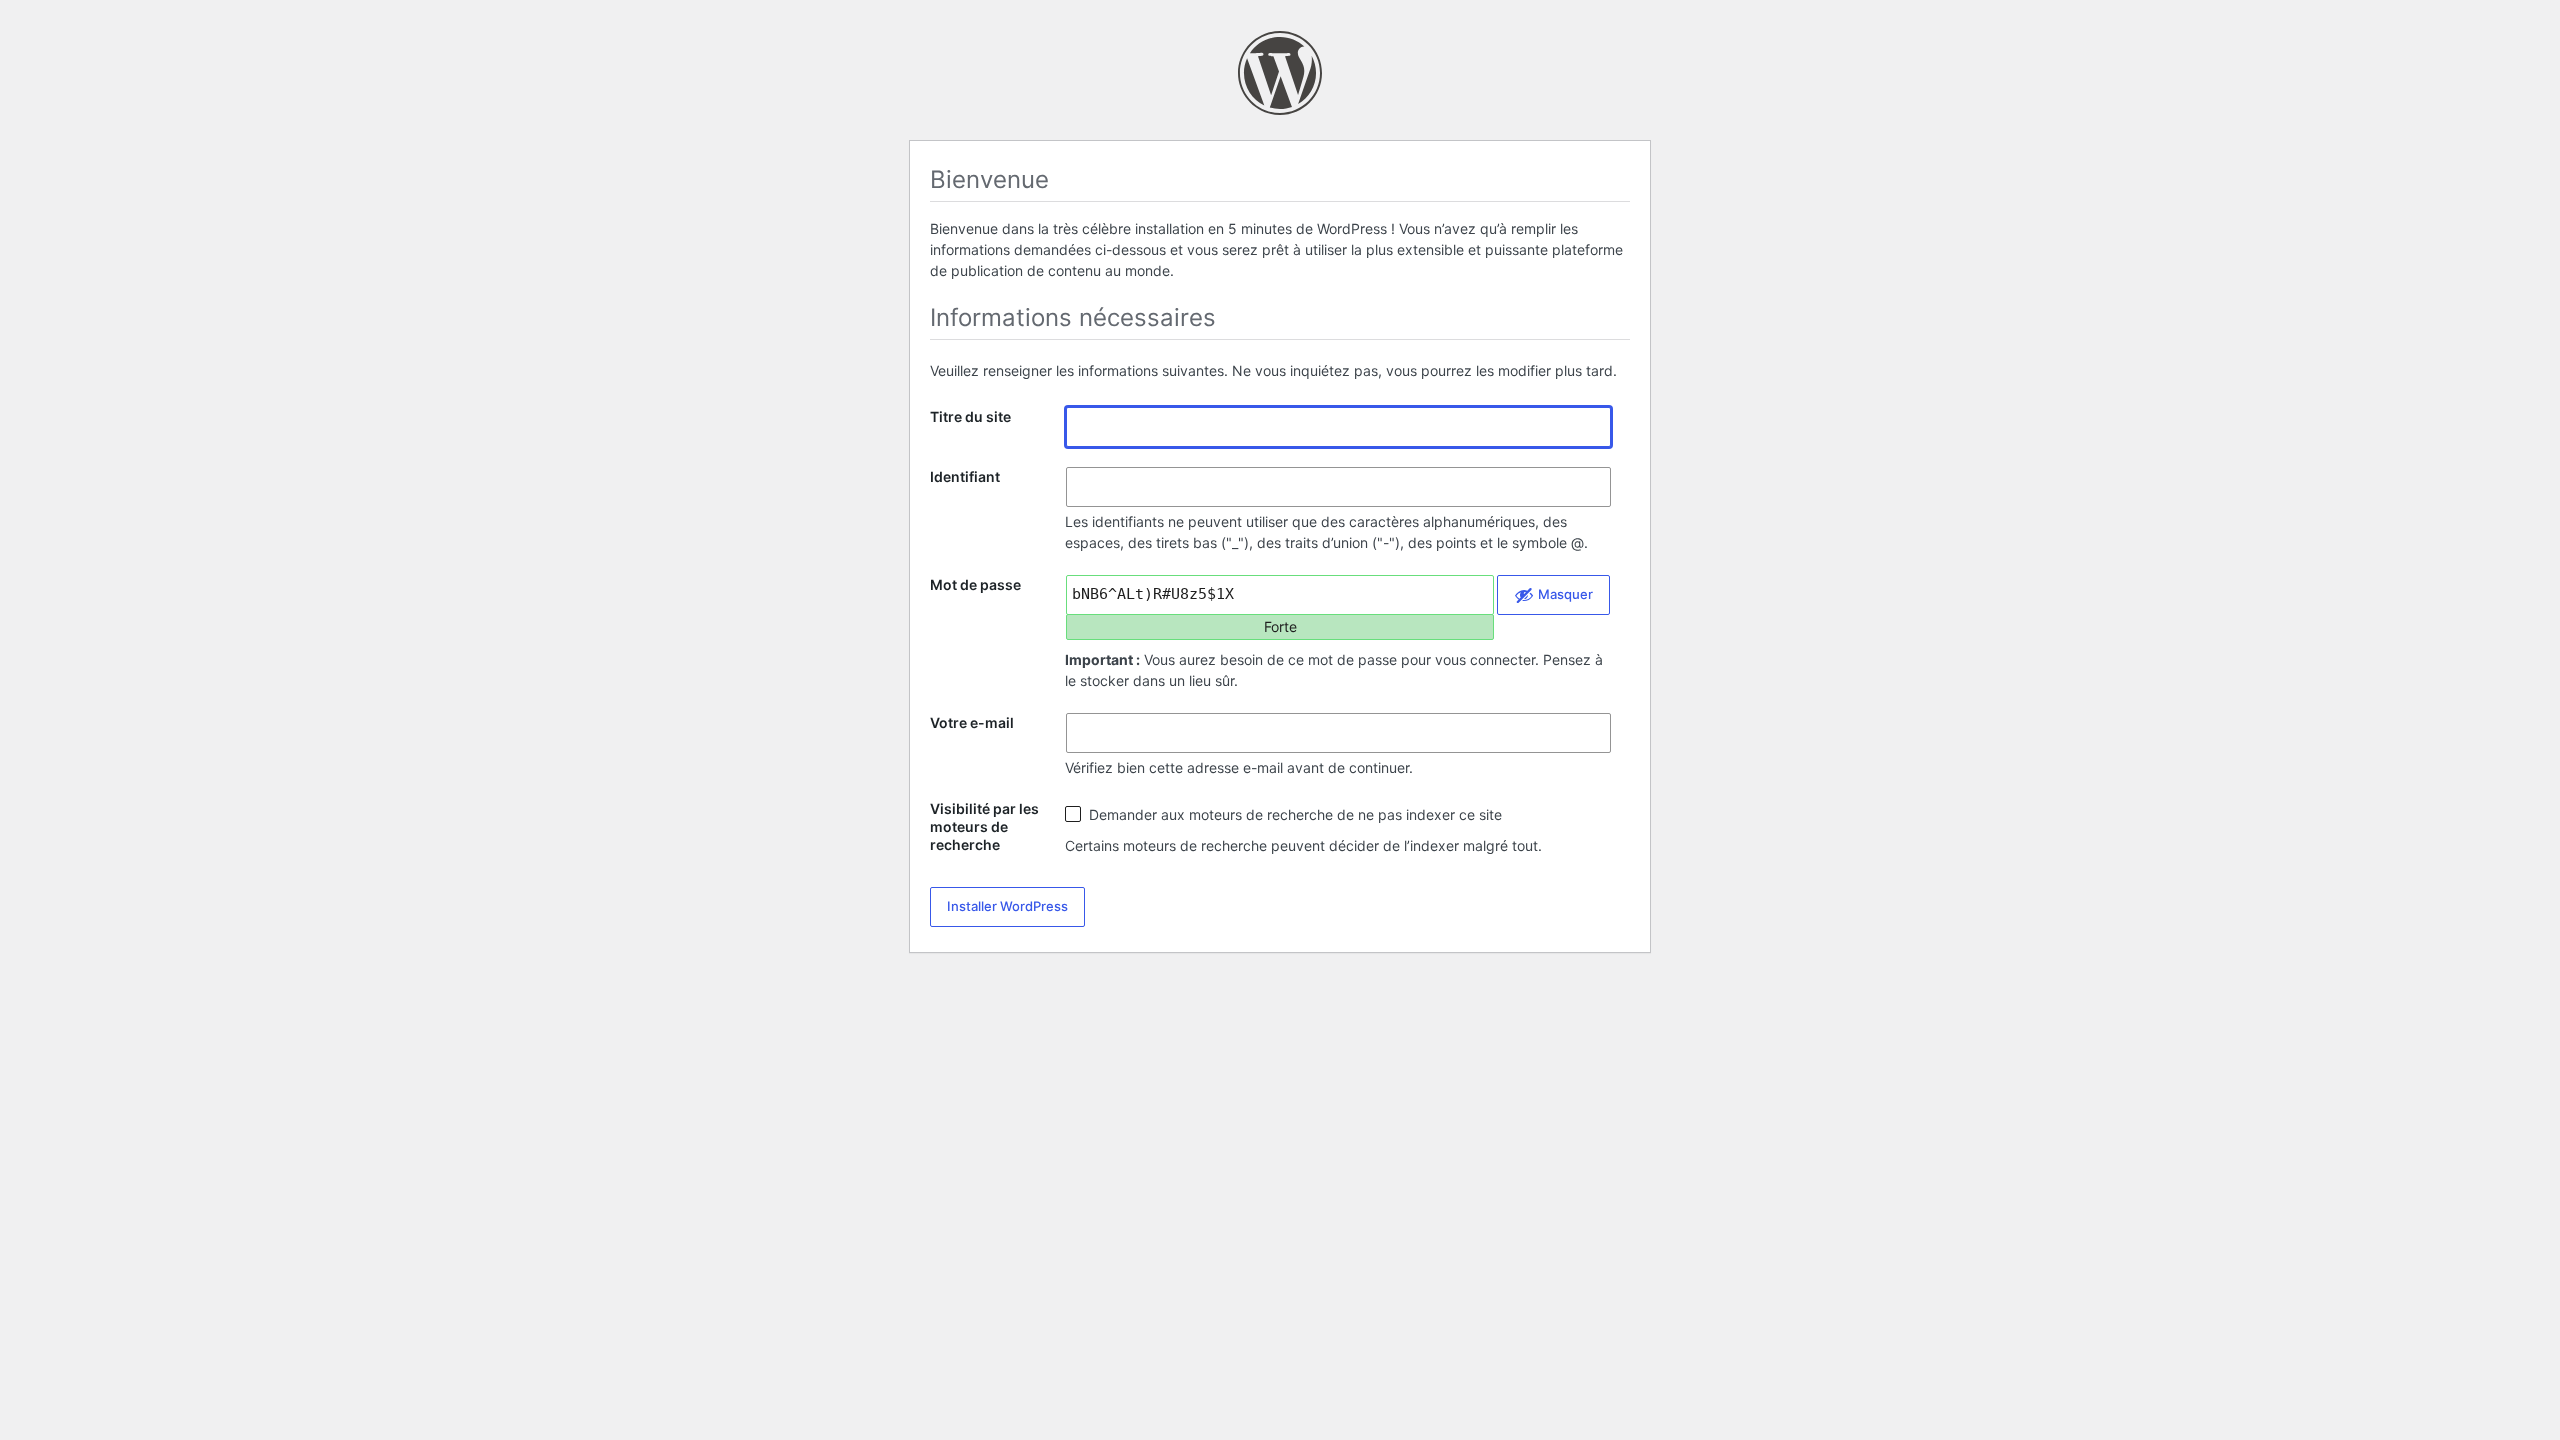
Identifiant (965, 476)
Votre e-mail (972, 722)
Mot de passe (975, 584)
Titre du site (970, 416)
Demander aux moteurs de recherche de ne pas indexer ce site (1293, 814)
